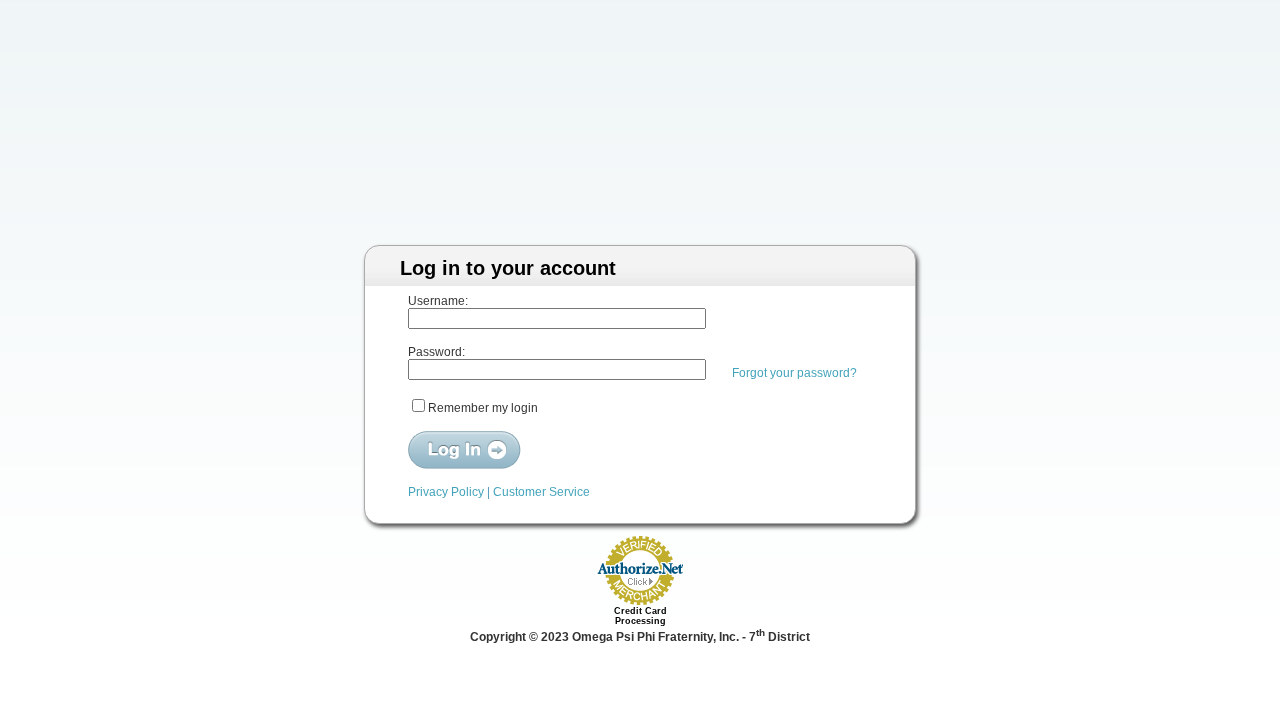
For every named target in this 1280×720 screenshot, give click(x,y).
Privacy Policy (446, 492)
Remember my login (483, 408)
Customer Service (541, 492)
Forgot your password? (794, 373)
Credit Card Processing (640, 616)
